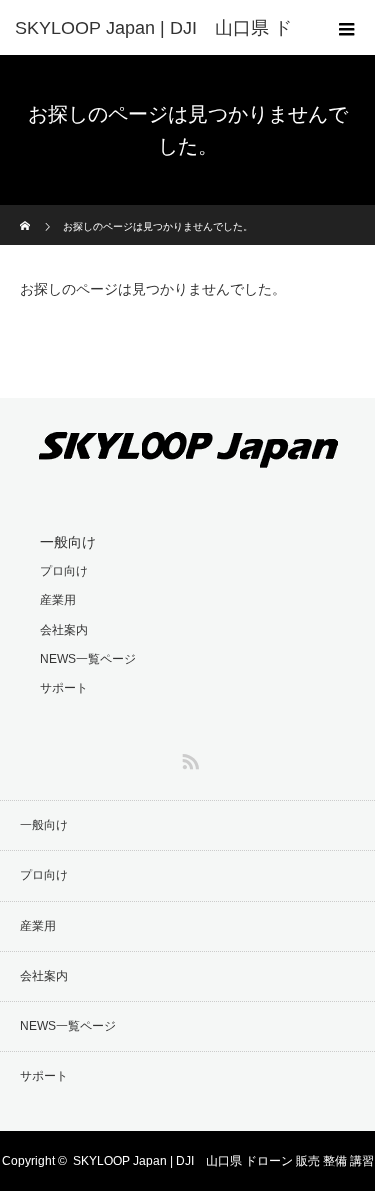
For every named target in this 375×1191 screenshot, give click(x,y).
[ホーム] (26, 212)
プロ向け (64, 571)
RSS (188, 758)
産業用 (58, 600)
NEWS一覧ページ (88, 659)
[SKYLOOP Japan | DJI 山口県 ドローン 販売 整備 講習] (188, 464)
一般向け (68, 542)
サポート (64, 688)
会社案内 (64, 630)
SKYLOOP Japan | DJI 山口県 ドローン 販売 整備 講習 (223, 1161)
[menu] (347, 28)
